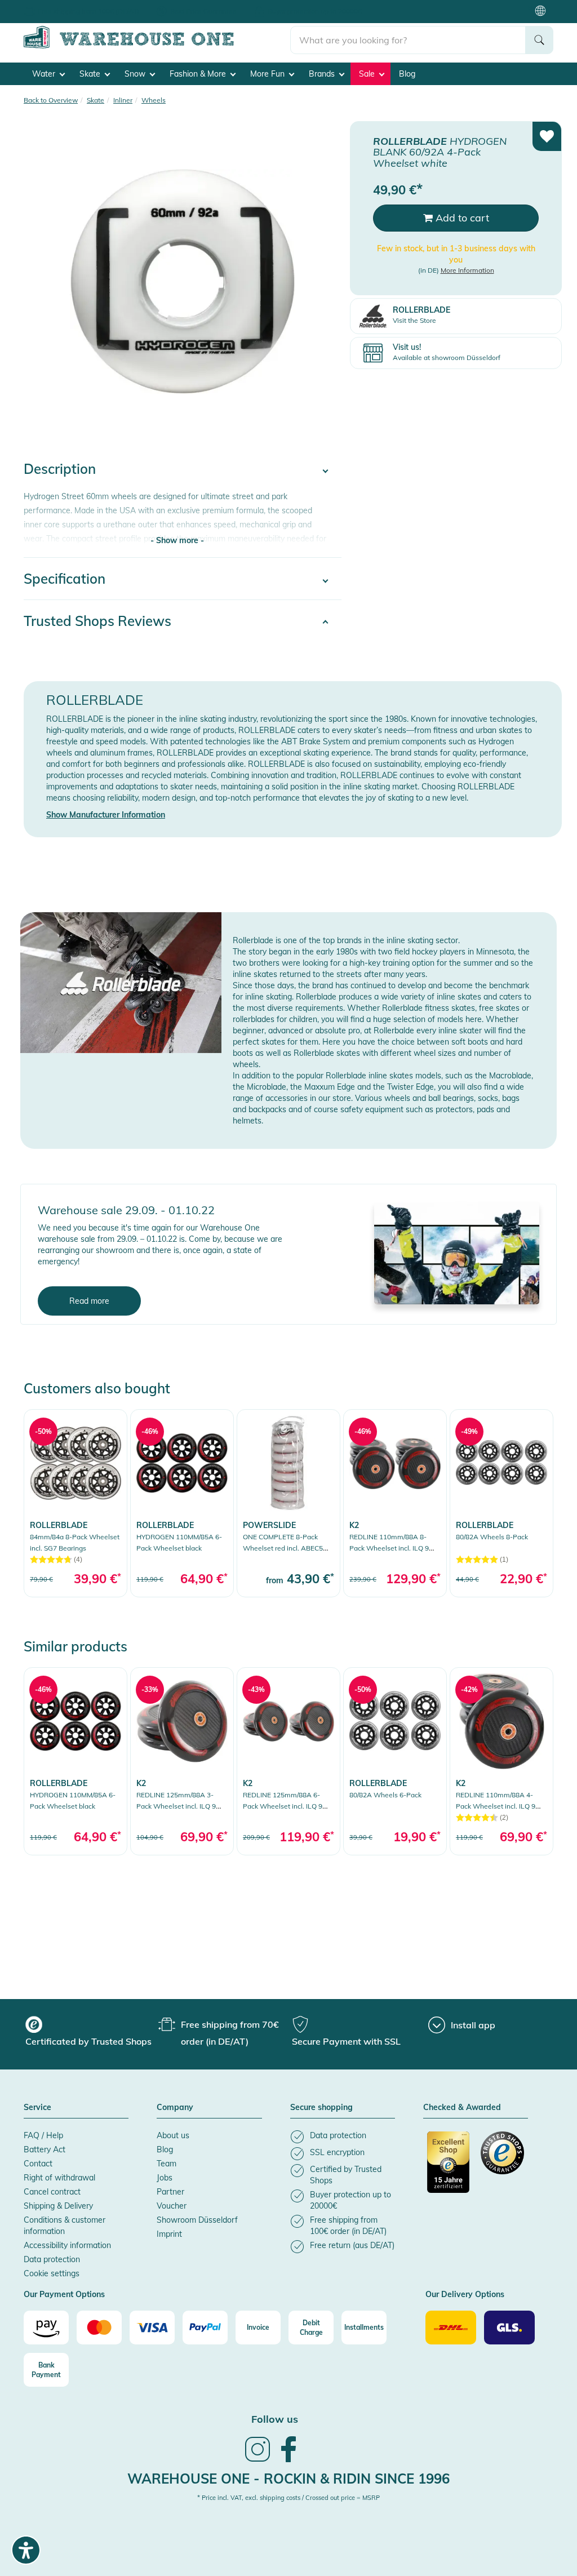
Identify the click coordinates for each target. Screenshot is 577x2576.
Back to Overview (51, 100)
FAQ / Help (43, 2135)
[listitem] (343, 2137)
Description (60, 469)
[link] (76, 1503)
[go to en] (157, 46)
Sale (368, 74)
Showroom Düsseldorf (197, 2220)
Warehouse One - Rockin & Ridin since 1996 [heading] (288, 2479)
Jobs (165, 2178)
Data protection (52, 2259)
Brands (323, 74)
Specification (65, 579)
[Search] (539, 40)
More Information (467, 270)
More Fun (268, 74)
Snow (136, 74)
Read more (89, 1301)
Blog (407, 74)
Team (167, 2164)
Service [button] (37, 2108)
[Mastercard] (99, 2328)
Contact (38, 2164)
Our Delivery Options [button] (465, 2295)
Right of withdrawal (59, 2178)
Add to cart (461, 218)
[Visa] (152, 2328)
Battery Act (45, 2149)
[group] (90, 2033)
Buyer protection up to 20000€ (315, 11)
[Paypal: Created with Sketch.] (205, 2328)
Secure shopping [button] (321, 2108)
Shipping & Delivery (58, 2206)
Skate (91, 74)
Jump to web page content (48, 6)
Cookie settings (52, 2273)
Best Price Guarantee (203, 11)
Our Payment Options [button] (64, 2295)
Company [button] (175, 2108)
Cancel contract (52, 2192)
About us (173, 2135)
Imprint (169, 2234)
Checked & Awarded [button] (462, 2108)
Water (45, 74)
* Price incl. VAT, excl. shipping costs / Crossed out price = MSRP (288, 2498)
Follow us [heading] (275, 2419)
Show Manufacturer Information (106, 815)
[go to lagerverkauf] (457, 1253)
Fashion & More (199, 74)
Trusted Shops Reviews (97, 621)
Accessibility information (67, 2245)
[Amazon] (46, 2328)
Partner (170, 2192)
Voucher (172, 2206)
